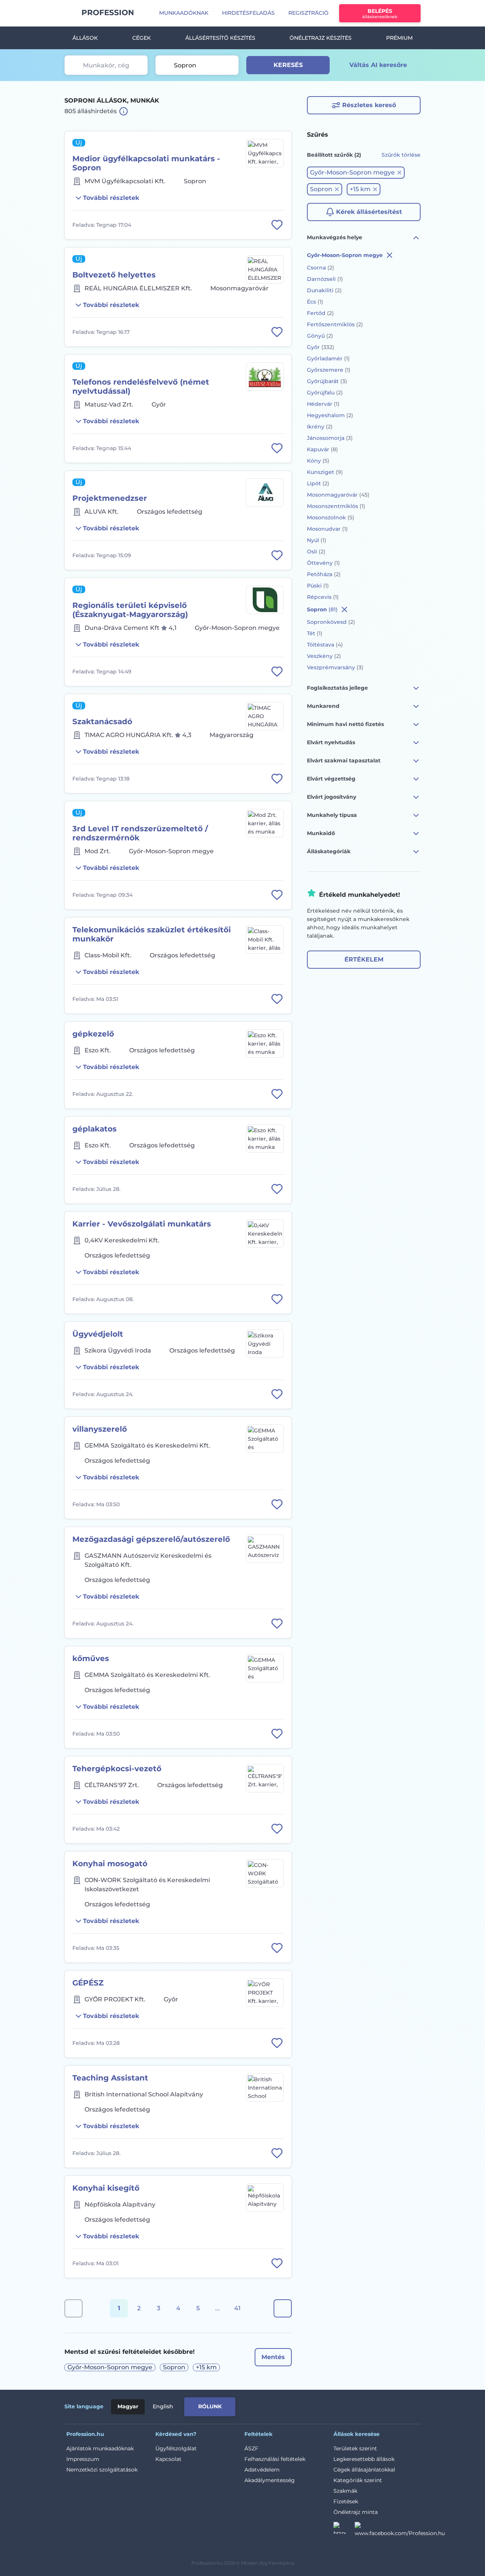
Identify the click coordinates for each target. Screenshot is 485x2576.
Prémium (399, 38)
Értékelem (364, 959)
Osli (316, 552)
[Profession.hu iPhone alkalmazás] (335, 2405)
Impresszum (83, 2459)
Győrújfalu (325, 393)
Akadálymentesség (270, 2480)
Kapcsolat (168, 2459)
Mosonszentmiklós (336, 506)
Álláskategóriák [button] (329, 851)
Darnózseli (325, 279)
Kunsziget (325, 472)
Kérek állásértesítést (369, 212)
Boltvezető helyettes (114, 275)
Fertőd (320, 313)
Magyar (128, 2406)
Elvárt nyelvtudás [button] (331, 742)
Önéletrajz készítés (321, 38)
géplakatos (95, 1129)
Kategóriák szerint (358, 2480)
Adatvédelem (262, 2470)
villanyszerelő (100, 1429)
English (163, 2406)
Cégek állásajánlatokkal (364, 2470)
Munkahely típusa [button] (332, 815)
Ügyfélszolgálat (176, 2448)
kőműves (91, 1658)
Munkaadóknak (184, 13)
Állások (85, 38)
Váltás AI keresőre (378, 65)
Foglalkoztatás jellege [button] (337, 688)
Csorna (321, 268)
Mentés (273, 2357)
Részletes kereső (369, 105)
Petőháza (324, 574)
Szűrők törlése (401, 155)
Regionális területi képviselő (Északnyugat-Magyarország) (130, 610)
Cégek (142, 38)
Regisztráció (308, 13)
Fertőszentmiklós (335, 324)
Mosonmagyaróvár (338, 495)
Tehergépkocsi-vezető (117, 1769)
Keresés (288, 65)
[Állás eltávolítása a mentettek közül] (277, 225)
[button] (356, 173)
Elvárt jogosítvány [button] (332, 797)
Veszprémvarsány (335, 667)
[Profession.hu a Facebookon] (400, 2530)
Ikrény (320, 427)
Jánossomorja (330, 438)
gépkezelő (93, 1034)
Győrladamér (328, 358)
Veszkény (324, 656)
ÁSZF (251, 2448)
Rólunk (210, 2406)
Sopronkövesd (331, 622)
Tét (315, 633)
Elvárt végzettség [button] (331, 779)
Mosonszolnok (331, 517)
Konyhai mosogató (110, 1864)
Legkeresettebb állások (364, 2459)
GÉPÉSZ (88, 1983)
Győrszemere (329, 370)
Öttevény (323, 563)
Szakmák (345, 2491)
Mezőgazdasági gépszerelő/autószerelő (151, 1539)
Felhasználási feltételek (275, 2459)
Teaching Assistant (110, 2078)
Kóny (318, 461)
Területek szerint (355, 2448)
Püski (318, 586)
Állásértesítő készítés (220, 38)
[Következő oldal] (283, 2308)
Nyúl (317, 540)
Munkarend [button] (323, 706)
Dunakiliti (324, 290)
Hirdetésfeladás (248, 13)
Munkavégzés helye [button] (335, 237)
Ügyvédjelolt (98, 1334)
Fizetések (346, 2501)
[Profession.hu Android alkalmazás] (389, 2405)
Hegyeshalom (330, 415)
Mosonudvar (327, 529)
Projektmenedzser (110, 498)
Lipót (318, 483)
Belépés (380, 13)
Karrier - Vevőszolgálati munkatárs (142, 1224)
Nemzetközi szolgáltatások (102, 2470)
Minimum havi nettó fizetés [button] (345, 724)
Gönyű (320, 336)
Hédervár (323, 404)
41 (237, 2308)
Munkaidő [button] (321, 833)
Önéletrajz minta (356, 2512)
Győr (321, 347)
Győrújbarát (327, 381)
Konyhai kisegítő (106, 2188)
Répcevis (323, 597)
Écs (315, 302)
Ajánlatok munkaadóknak (100, 2448)
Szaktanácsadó (102, 722)
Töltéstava (325, 645)
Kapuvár (322, 449)
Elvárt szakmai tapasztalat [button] (344, 760)
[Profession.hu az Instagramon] (344, 2530)
